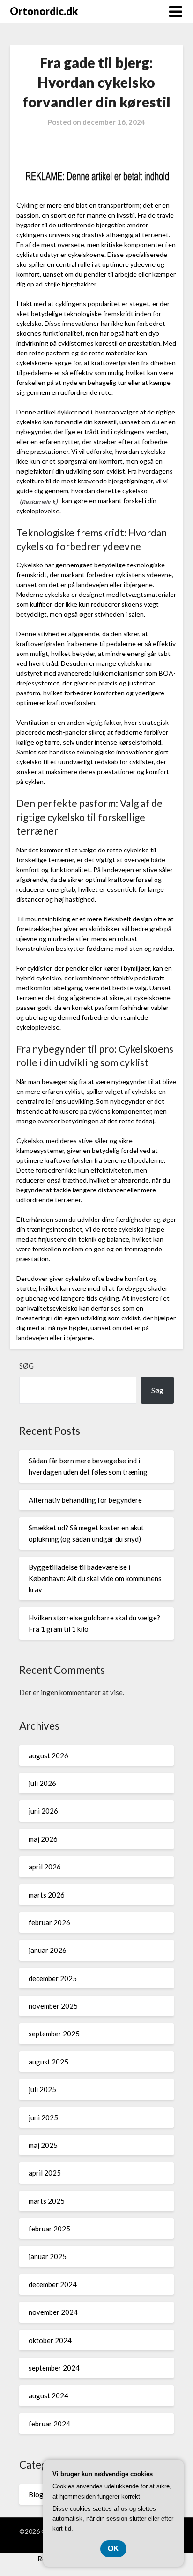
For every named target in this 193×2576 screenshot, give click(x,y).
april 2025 (45, 2173)
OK (113, 2549)
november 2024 (53, 2312)
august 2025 (48, 2062)
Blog (36, 2494)
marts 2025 (47, 2201)
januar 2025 (48, 2256)
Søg (26, 1366)
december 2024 (53, 2284)
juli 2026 (42, 1783)
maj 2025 (43, 2145)
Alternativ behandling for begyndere (85, 1500)
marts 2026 (47, 1895)
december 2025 (53, 1978)
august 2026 (48, 1755)
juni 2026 (43, 1811)
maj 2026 (43, 1839)
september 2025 (54, 2034)
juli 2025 (42, 2089)
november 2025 (53, 2006)
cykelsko (135, 491)
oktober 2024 (50, 2340)
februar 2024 (49, 2424)
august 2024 (48, 2395)
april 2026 (45, 1867)
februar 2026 (49, 1922)
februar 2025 (49, 2229)
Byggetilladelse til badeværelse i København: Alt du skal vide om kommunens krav (95, 1578)
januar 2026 (48, 1950)
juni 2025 (43, 2117)
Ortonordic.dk (44, 11)
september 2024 (54, 2368)
